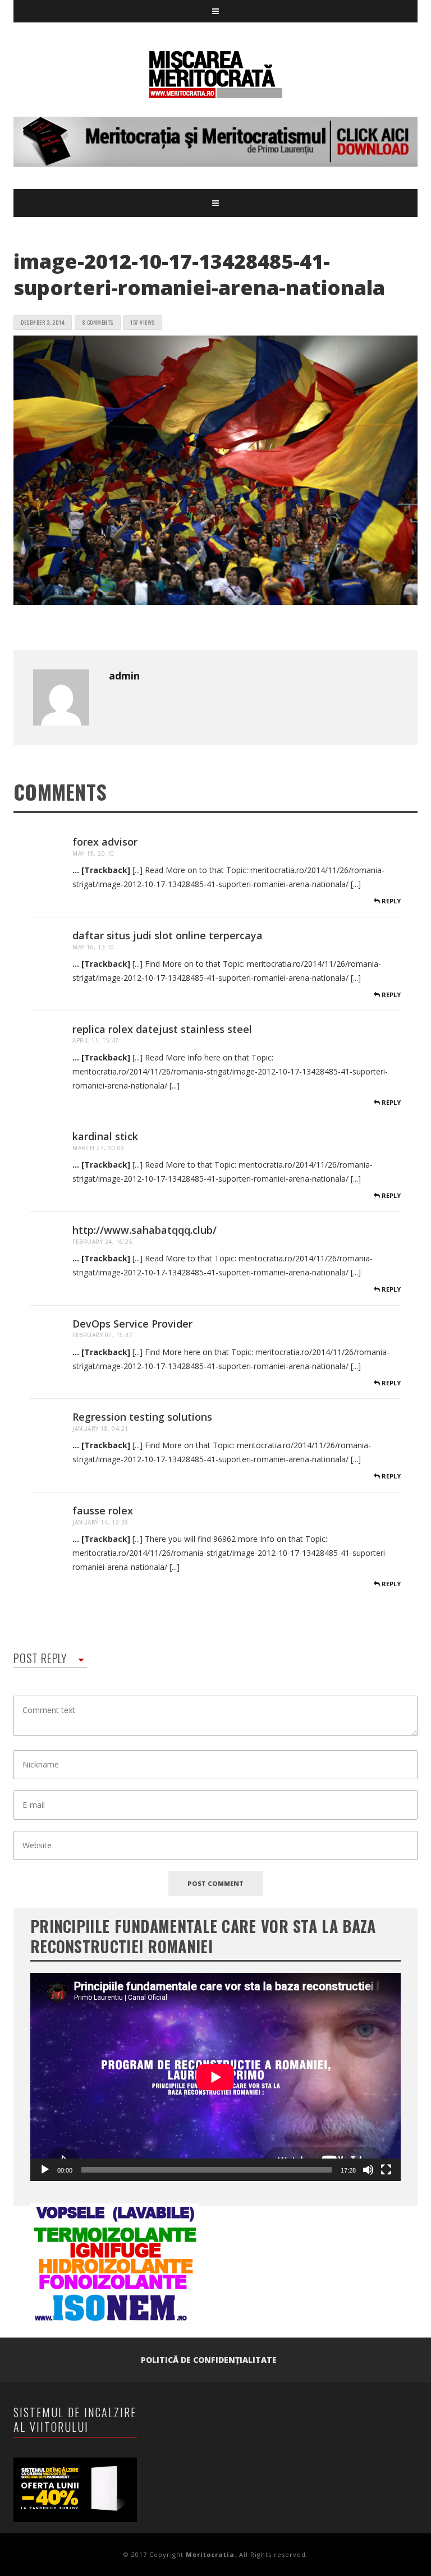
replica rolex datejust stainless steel (162, 1029)
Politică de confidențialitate (209, 2360)
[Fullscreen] (386, 2170)
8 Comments (98, 322)
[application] (215, 2077)
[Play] (45, 2170)
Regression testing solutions (142, 1417)
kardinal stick (105, 1136)
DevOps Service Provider (132, 1324)
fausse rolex (103, 1510)
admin (124, 676)
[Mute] (368, 2170)
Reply (390, 901)
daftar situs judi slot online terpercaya (168, 935)
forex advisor (105, 842)
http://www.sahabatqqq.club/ (145, 1230)
